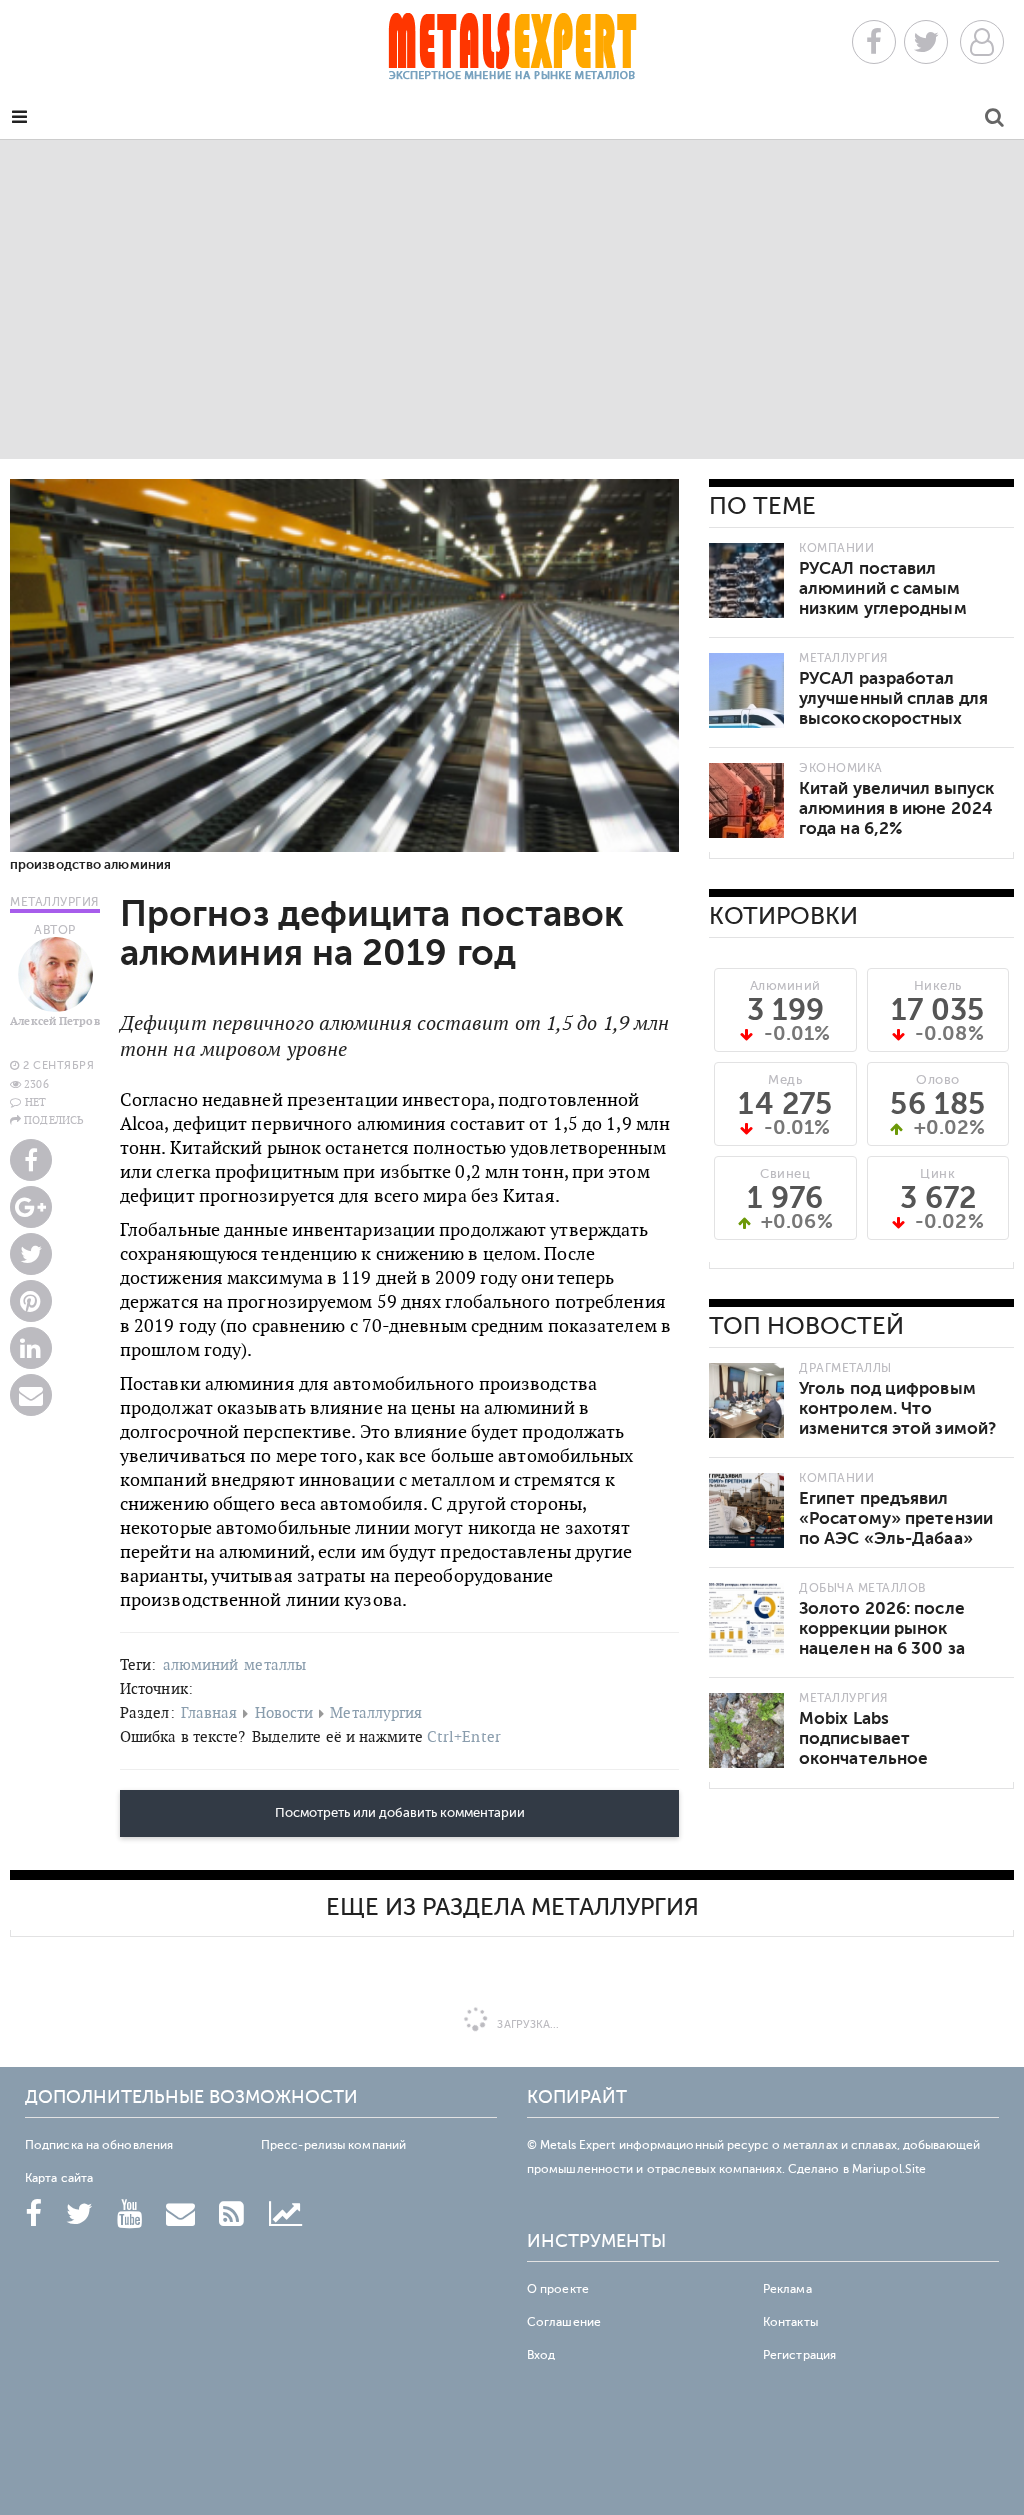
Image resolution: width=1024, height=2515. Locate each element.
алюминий (201, 1664)
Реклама (787, 2289)
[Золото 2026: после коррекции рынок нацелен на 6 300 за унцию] (746, 1620)
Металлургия (376, 1712)
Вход (541, 2355)
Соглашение (564, 2322)
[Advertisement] (512, 299)
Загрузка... (526, 2024)
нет (35, 1102)
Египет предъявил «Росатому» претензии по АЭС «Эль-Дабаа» (896, 1518)
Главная (209, 1712)
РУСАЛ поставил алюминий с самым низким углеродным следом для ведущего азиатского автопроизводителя (890, 618)
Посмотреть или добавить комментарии (400, 1813)
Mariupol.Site (889, 2169)
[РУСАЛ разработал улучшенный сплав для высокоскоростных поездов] (746, 690)
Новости (284, 1712)
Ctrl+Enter (464, 1736)
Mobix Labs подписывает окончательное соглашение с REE (873, 1748)
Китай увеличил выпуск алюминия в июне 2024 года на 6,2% (896, 808)
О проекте (558, 2289)
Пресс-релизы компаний (333, 2145)
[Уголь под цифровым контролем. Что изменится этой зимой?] (746, 1400)
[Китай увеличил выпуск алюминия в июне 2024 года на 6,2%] (746, 800)
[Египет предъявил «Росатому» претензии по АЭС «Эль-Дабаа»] (746, 1510)
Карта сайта (59, 2178)
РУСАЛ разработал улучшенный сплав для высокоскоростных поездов (893, 708)
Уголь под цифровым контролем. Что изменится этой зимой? (897, 1408)
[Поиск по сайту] (994, 120)
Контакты (790, 2322)
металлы (275, 1664)
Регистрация (799, 2355)
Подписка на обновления (99, 2145)
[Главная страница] (512, 52)
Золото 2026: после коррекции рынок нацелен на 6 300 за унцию (882, 1638)
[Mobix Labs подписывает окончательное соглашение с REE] (746, 1730)
